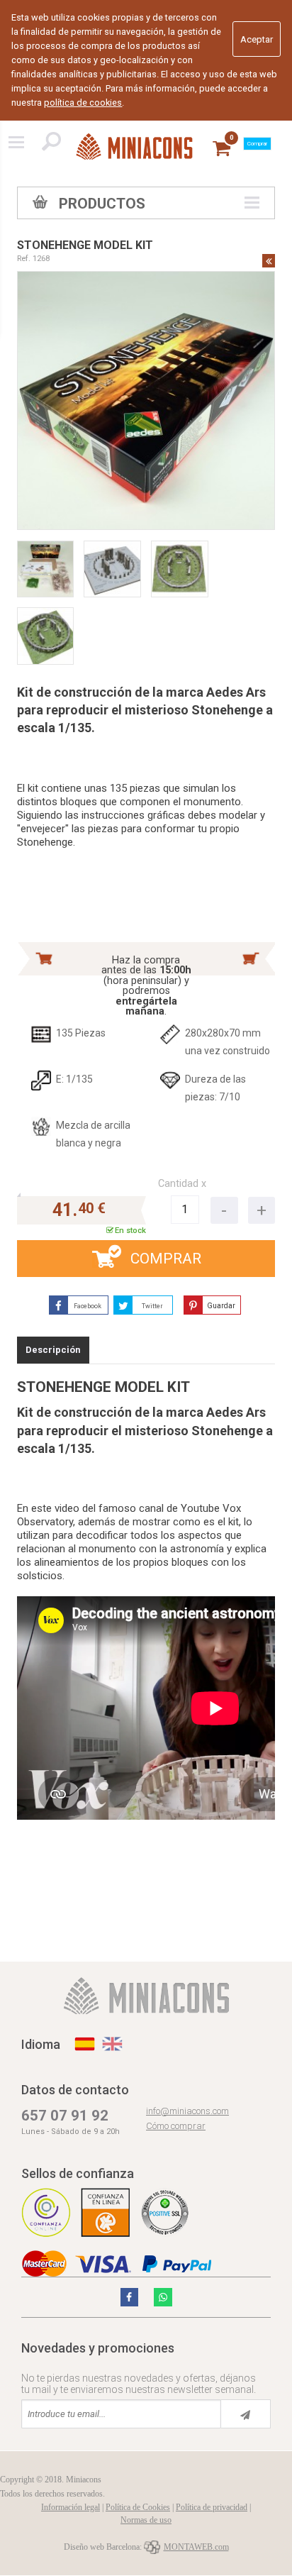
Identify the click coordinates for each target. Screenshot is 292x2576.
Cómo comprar (176, 2126)
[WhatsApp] (163, 2297)
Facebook (88, 1306)
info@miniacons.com (187, 2111)
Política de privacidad (212, 2507)
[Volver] (269, 260)
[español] (85, 2044)
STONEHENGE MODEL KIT (85, 245)
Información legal (71, 2507)
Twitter (152, 1306)
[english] (112, 2044)
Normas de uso (146, 2520)
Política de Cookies (138, 2507)
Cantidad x (182, 1184)
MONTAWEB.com (196, 2547)
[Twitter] (130, 2297)
